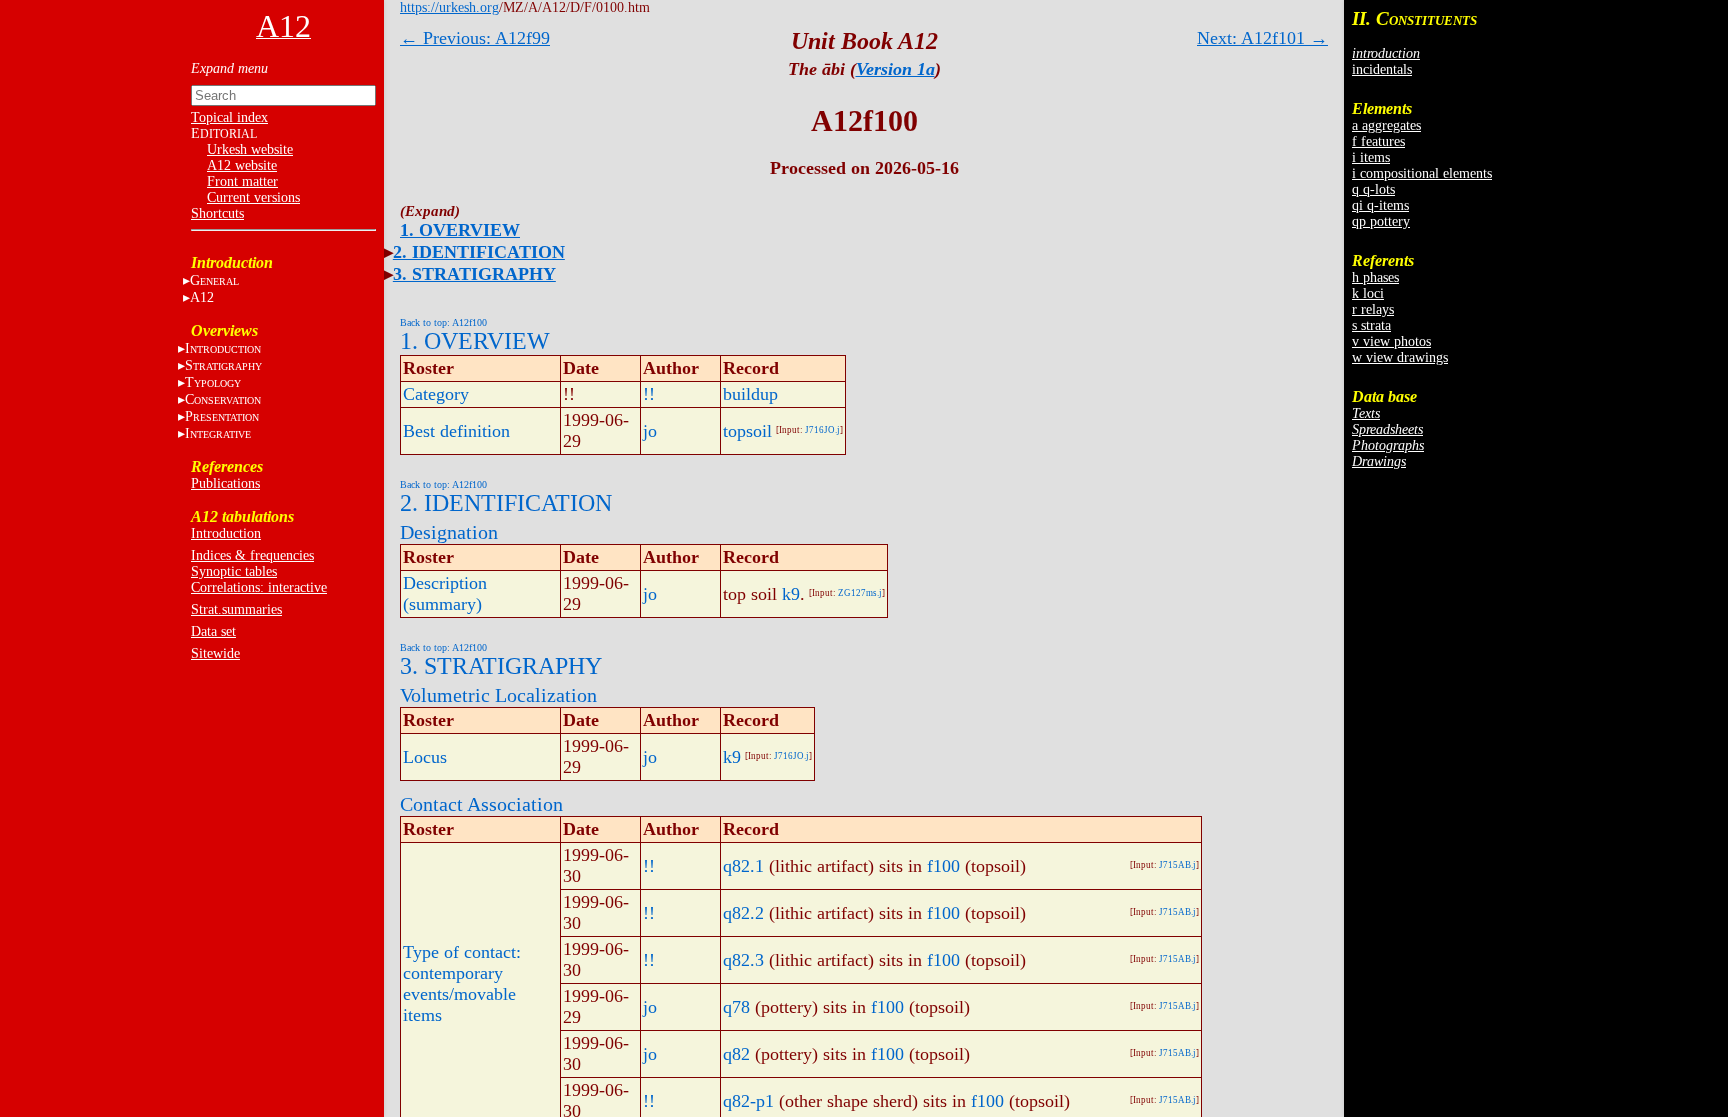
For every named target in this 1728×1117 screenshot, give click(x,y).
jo (650, 431)
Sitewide (215, 653)
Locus (425, 757)
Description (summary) (445, 593)
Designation (449, 532)
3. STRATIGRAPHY (474, 274)
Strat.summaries (236, 609)
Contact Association (481, 804)
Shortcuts (217, 213)
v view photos (1391, 341)
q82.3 (743, 960)
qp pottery (1381, 221)
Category (436, 394)
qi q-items (1380, 205)
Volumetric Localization (498, 695)
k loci (1368, 293)
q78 (736, 1007)
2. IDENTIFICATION (479, 252)
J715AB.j (1177, 865)
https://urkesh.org (449, 7)
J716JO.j (822, 430)
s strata (1371, 325)
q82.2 (743, 913)
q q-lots (1373, 189)
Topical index (229, 117)
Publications (225, 483)
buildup (750, 394)
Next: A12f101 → (1262, 38)
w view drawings (1400, 357)
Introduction (226, 533)
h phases (1375, 277)
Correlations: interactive (259, 587)
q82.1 (743, 866)
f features (1378, 141)
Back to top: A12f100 (443, 322)
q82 (736, 1054)
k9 (791, 594)
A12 (202, 297)
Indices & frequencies (252, 555)
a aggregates (1386, 125)
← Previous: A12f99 (475, 38)
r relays (1373, 309)
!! (649, 394)
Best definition (456, 431)
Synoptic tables (234, 571)
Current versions (253, 197)
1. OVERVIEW (460, 230)
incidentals (1382, 69)
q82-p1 (748, 1101)
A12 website (242, 165)
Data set (213, 631)
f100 (943, 866)
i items (1371, 157)
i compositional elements (1422, 173)
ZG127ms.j (860, 593)
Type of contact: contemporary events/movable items (462, 983)
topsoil (747, 431)
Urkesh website (250, 149)
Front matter (242, 181)
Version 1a (895, 69)
